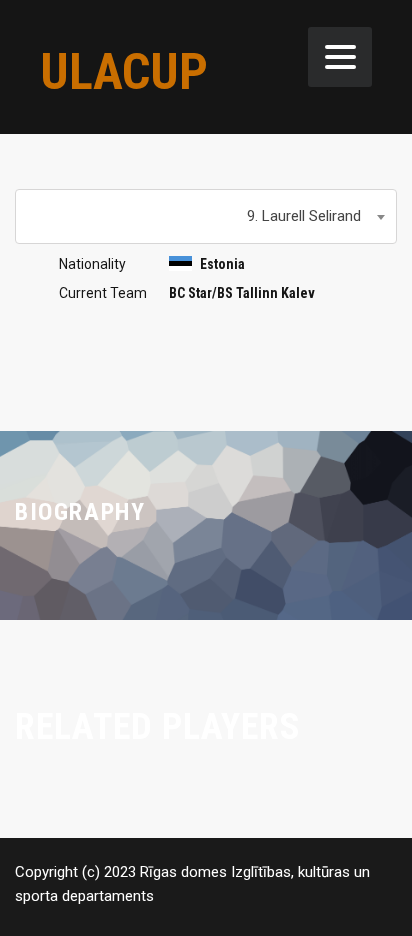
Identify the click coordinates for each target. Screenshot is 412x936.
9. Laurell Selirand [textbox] (304, 216)
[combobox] (206, 216)
